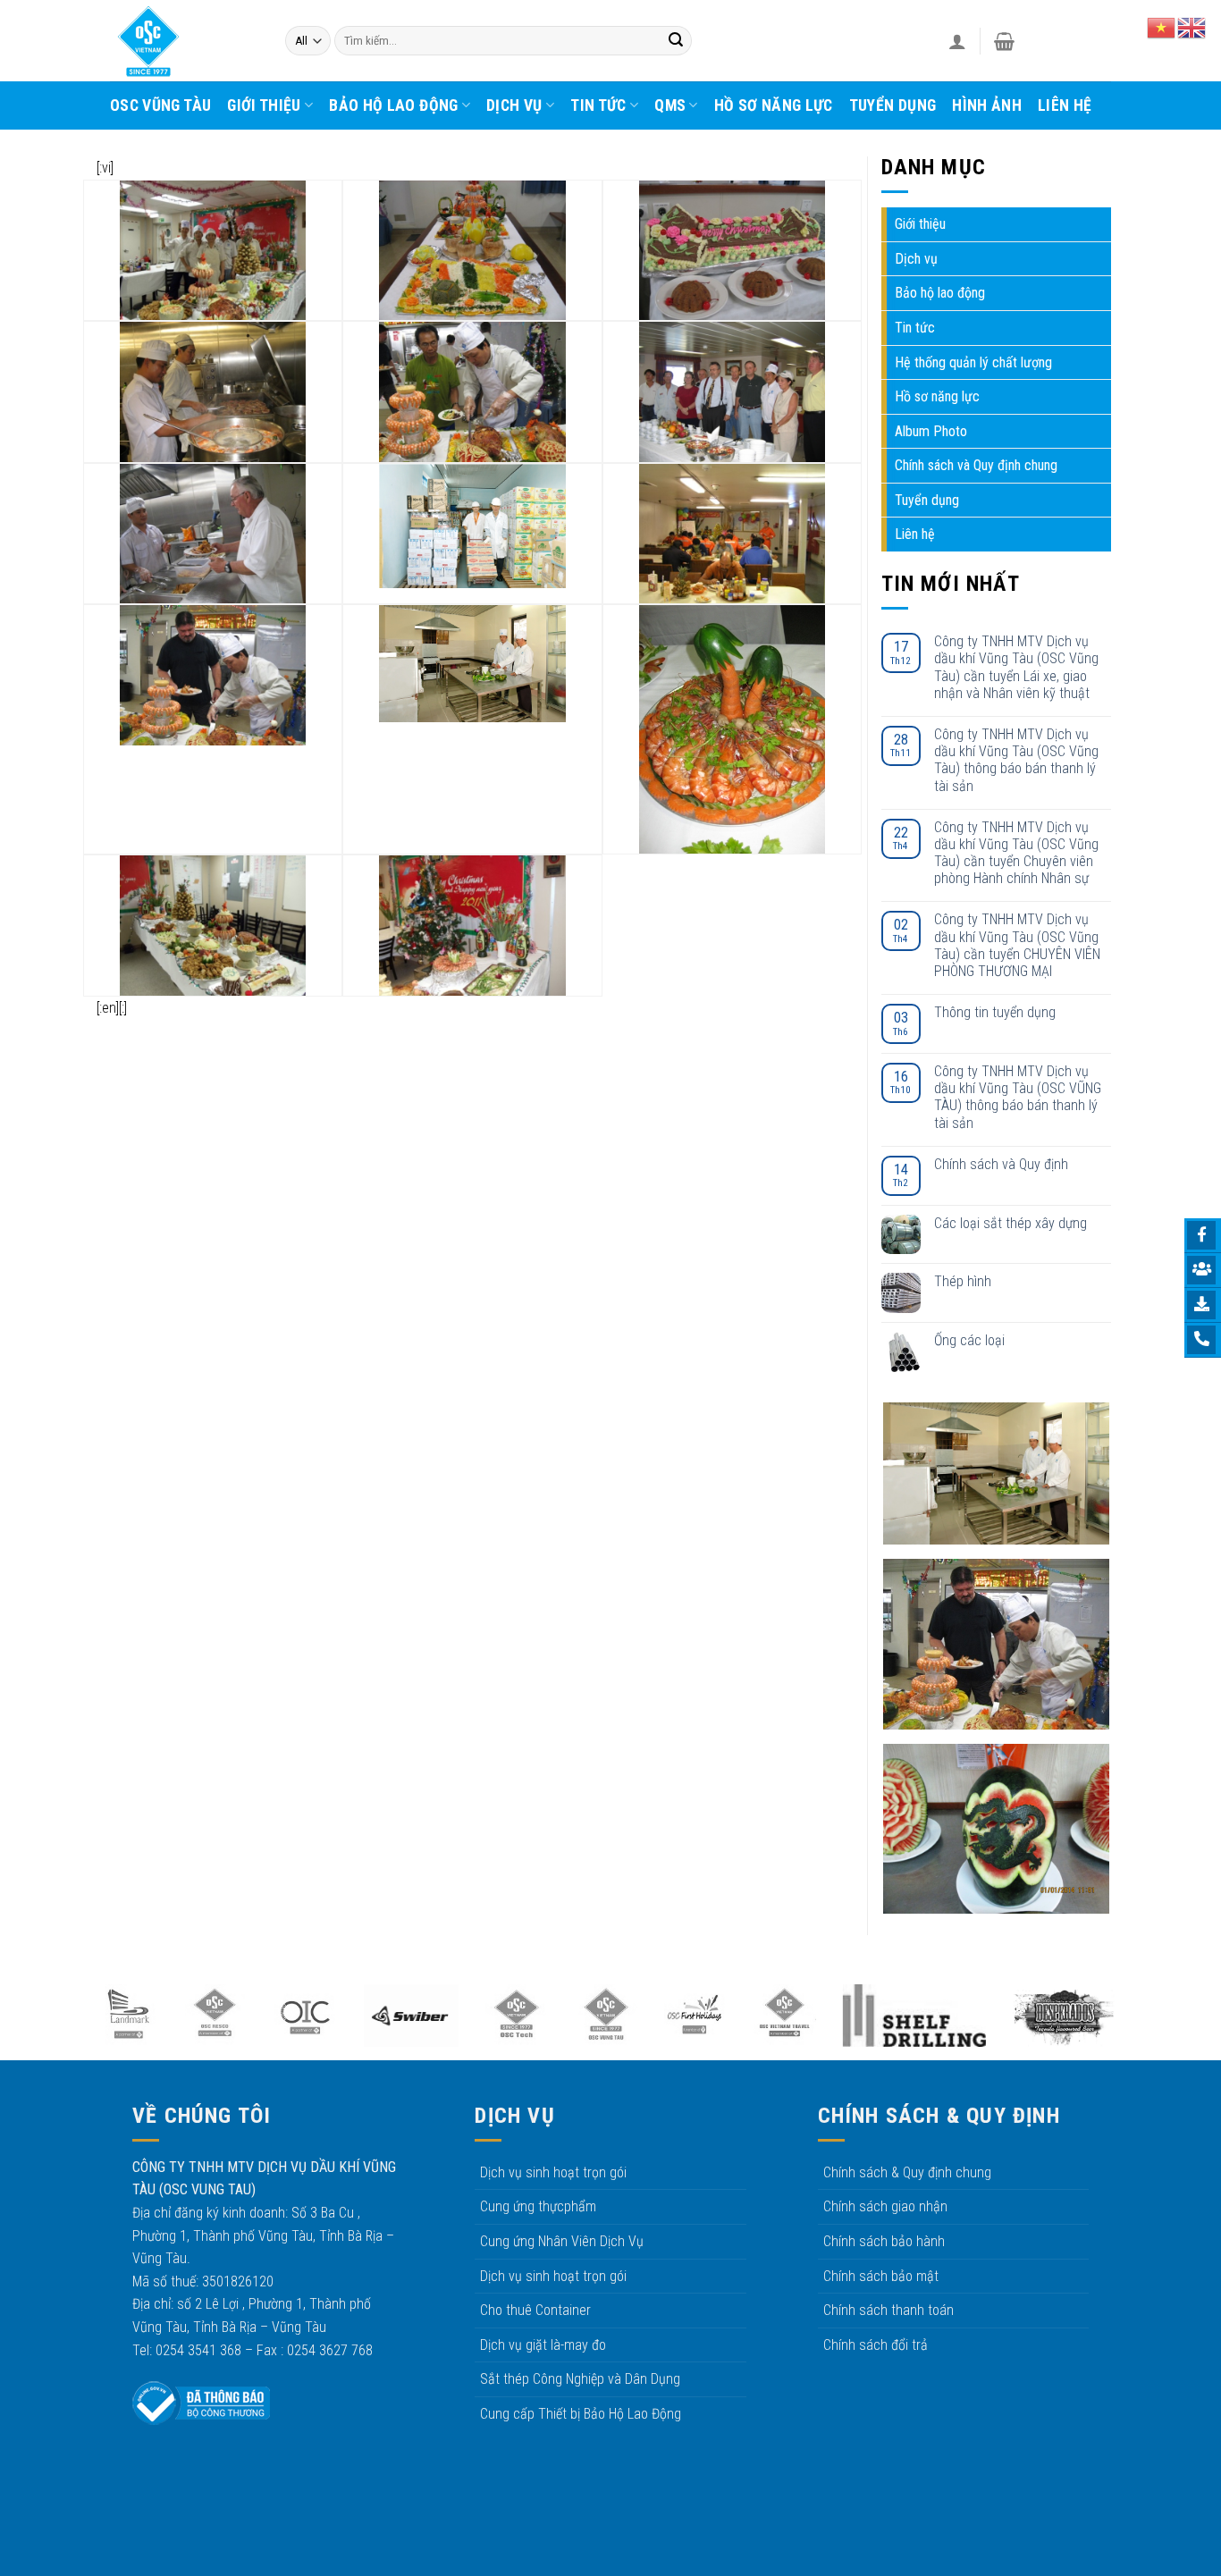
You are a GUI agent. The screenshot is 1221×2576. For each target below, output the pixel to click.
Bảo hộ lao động (393, 105)
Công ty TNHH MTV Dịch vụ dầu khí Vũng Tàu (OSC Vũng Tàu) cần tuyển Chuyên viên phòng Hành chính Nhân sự (1016, 853)
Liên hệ (1065, 105)
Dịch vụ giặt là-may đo (543, 2345)
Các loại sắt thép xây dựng (1010, 1223)
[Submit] (676, 41)
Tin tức (598, 105)
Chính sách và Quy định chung (976, 465)
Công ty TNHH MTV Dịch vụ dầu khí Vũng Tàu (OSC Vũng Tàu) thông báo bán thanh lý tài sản (1016, 760)
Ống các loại (969, 1340)
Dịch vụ (514, 105)
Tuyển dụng (893, 105)
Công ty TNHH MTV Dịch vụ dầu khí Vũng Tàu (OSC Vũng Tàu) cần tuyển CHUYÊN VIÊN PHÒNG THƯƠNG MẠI (1017, 945)
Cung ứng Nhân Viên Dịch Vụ (562, 2241)
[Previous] (65, 2024)
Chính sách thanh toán (888, 2310)
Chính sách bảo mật (881, 2276)
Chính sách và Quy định (1001, 1164)
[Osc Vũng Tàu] (184, 41)
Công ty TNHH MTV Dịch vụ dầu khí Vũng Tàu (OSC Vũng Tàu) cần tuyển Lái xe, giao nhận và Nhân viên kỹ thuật (1016, 667)
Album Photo (931, 431)
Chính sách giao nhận (885, 2206)
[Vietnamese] (1162, 26)
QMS (670, 105)
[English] (1192, 26)
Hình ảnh (987, 105)
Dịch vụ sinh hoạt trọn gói (553, 2172)
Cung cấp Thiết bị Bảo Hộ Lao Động (581, 2414)
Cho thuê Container (535, 2310)
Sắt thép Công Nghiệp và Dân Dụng (580, 2379)
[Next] (1147, 2024)
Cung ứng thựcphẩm (538, 2206)
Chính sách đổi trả (876, 2345)
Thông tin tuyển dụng (995, 1012)
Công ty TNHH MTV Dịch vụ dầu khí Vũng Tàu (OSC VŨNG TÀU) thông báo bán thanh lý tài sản (1018, 1097)
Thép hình (963, 1281)
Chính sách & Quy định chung (907, 2172)
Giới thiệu (264, 105)
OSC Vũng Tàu (160, 105)
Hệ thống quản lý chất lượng (973, 362)
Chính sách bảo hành (884, 2241)
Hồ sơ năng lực (774, 105)
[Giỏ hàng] (1004, 41)
